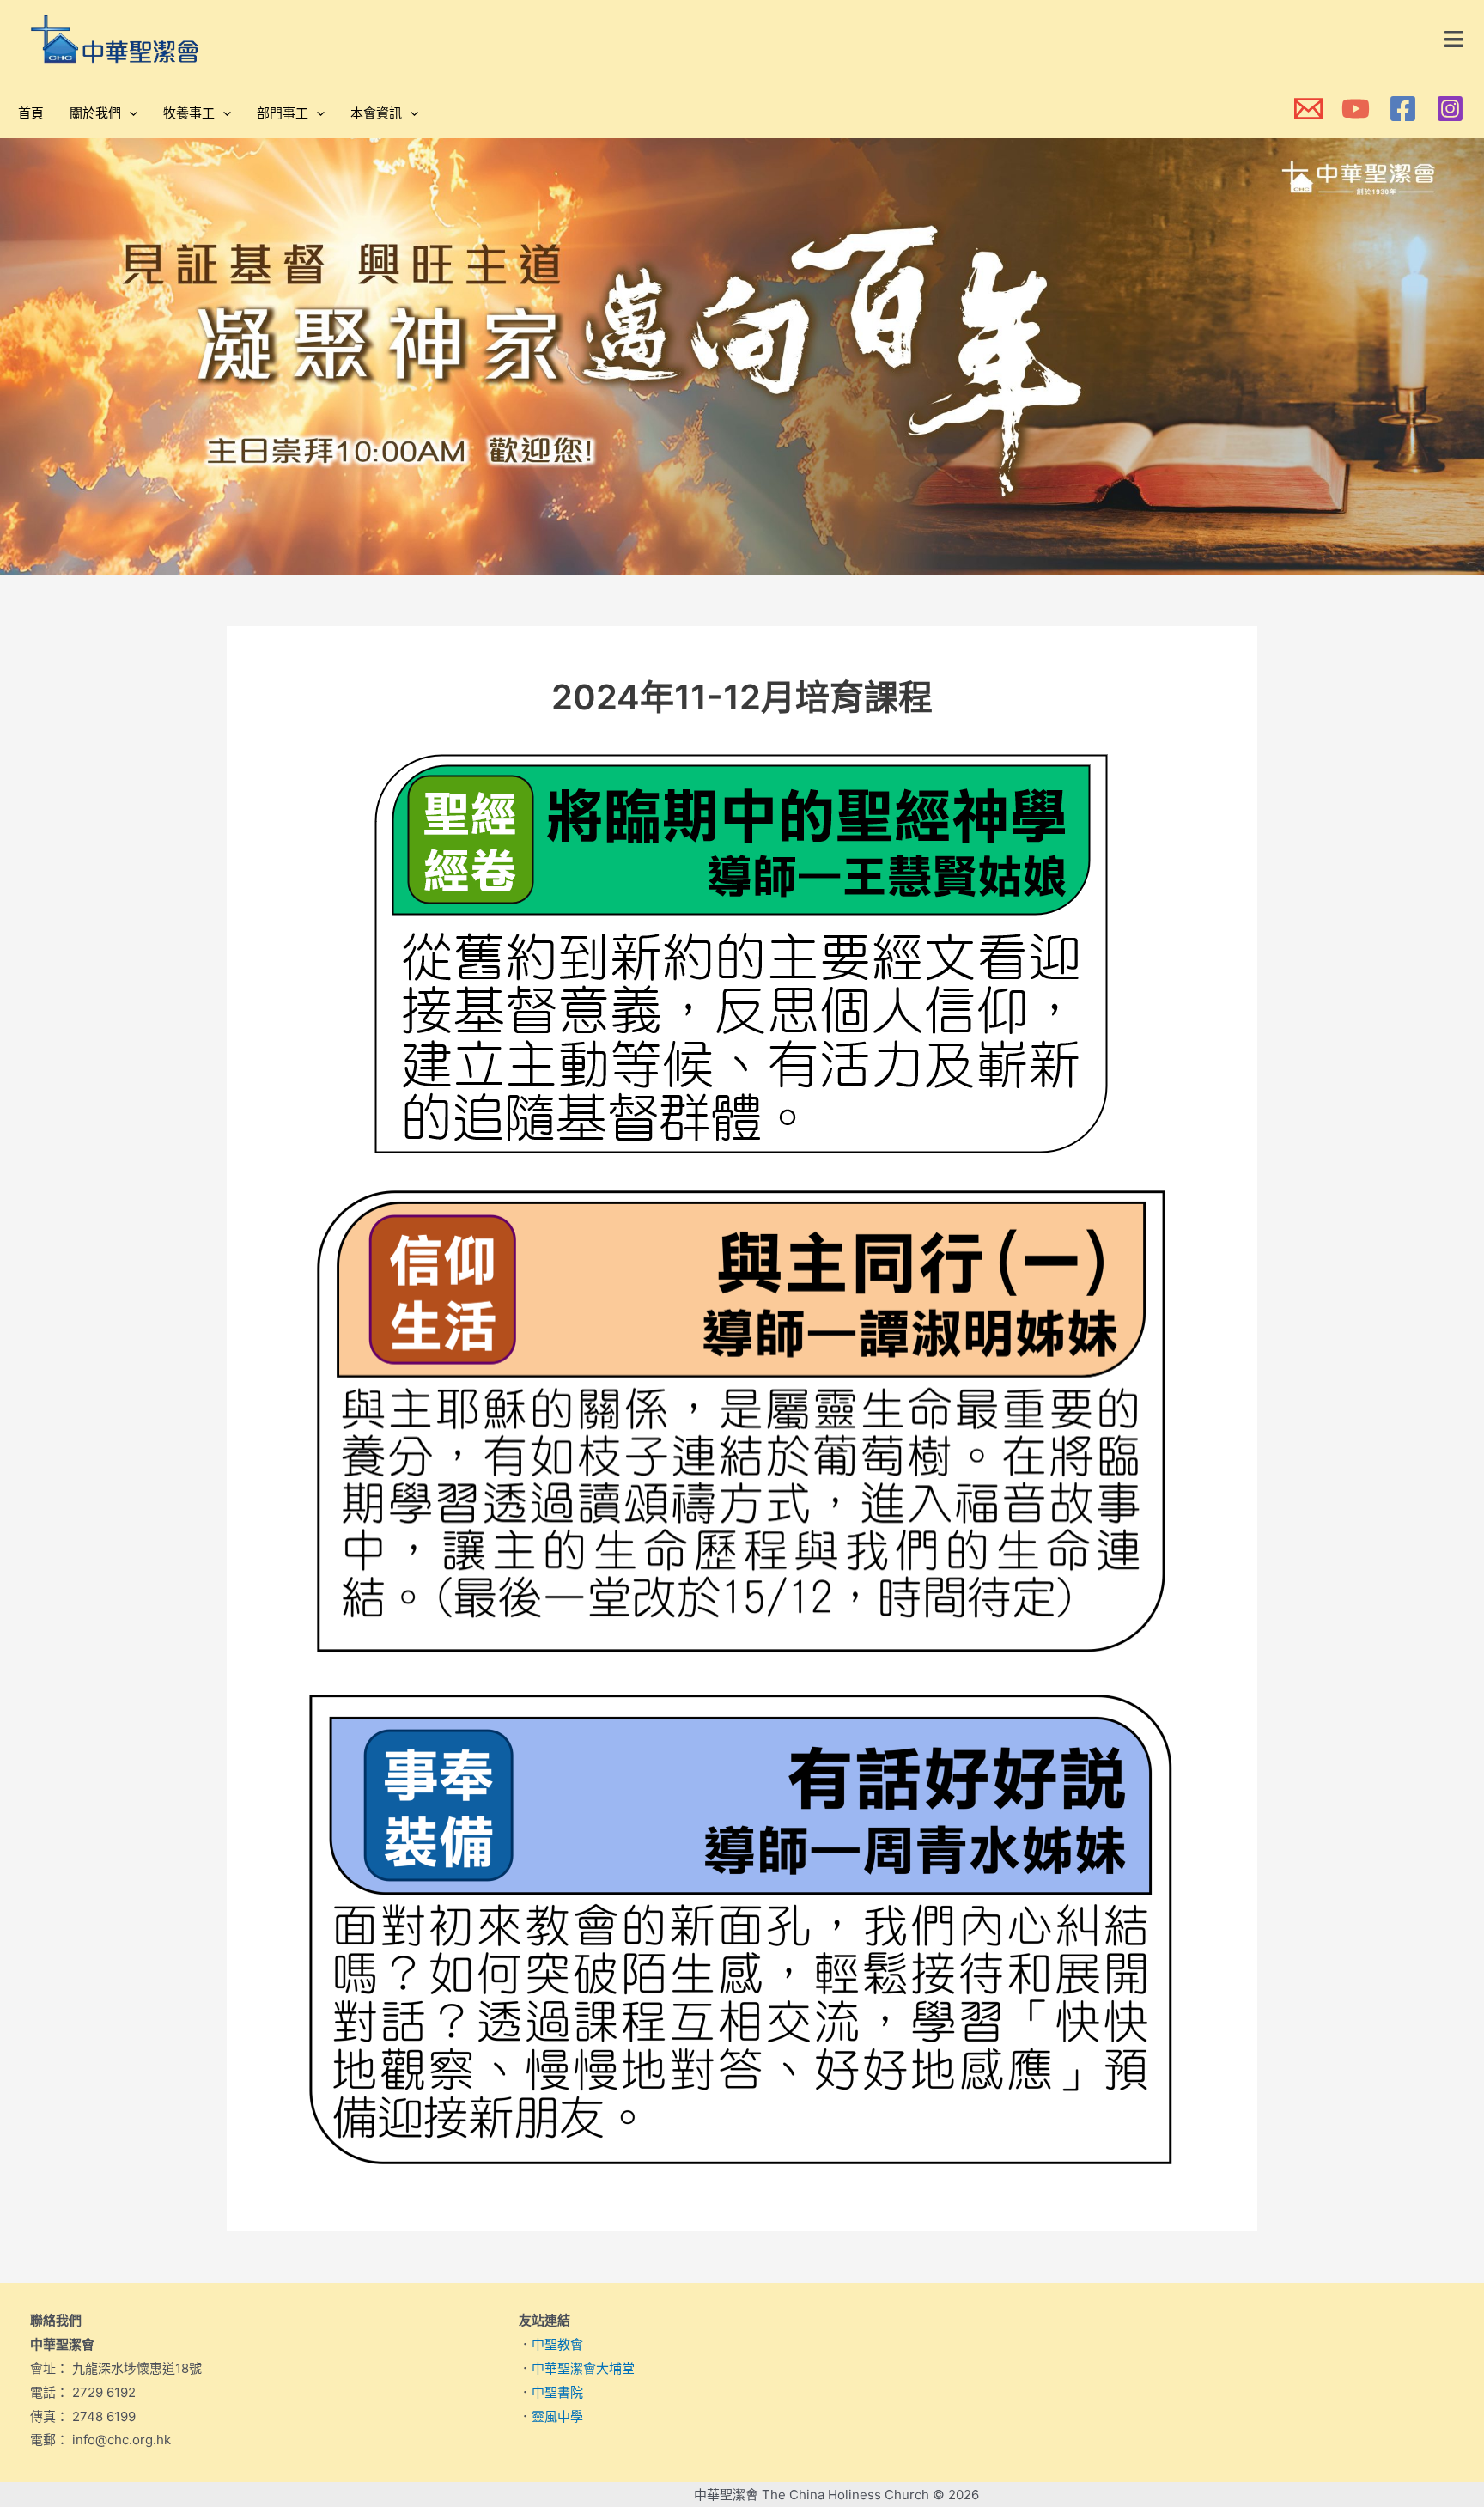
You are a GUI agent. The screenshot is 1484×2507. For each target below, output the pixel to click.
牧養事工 (189, 113)
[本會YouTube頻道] (1356, 109)
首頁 (31, 113)
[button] (1455, 40)
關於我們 (95, 113)
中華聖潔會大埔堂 (583, 2368)
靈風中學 (557, 2416)
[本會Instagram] (1450, 109)
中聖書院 (557, 2392)
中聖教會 (557, 2344)
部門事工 (283, 113)
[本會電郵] (1308, 109)
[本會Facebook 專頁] (1403, 109)
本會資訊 (376, 113)
